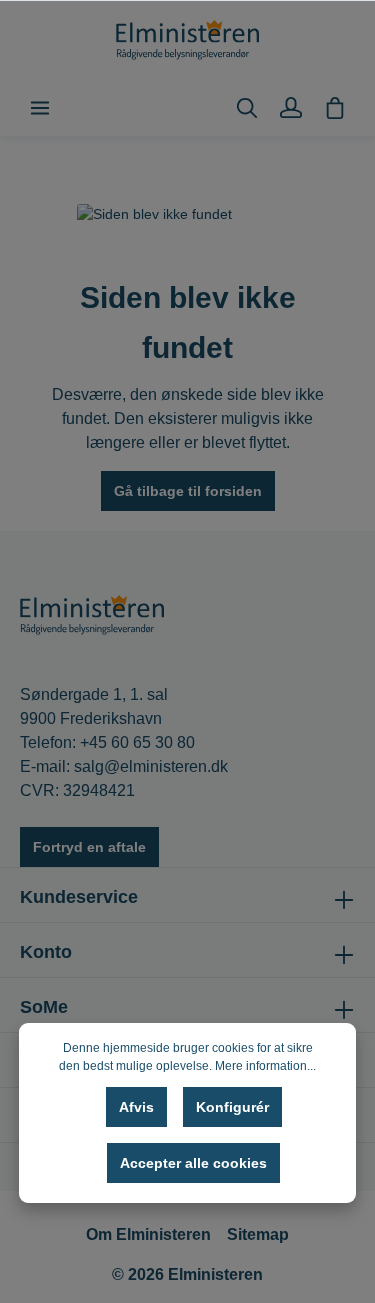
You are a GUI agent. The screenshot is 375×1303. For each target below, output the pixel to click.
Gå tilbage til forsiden (188, 491)
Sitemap (258, 1234)
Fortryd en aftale (89, 847)
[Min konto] (291, 108)
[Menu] (40, 108)
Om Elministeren (148, 1234)
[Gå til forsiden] (188, 40)
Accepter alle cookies (193, 1163)
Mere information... (265, 1066)
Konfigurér (232, 1107)
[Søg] (247, 108)
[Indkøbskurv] (335, 108)
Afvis (136, 1107)
